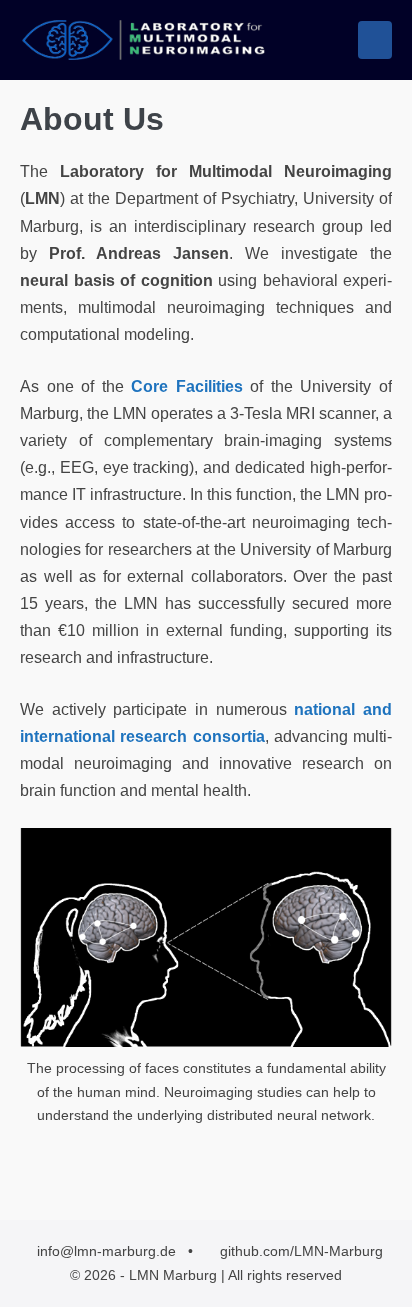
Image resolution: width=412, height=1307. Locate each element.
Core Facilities (187, 386)
